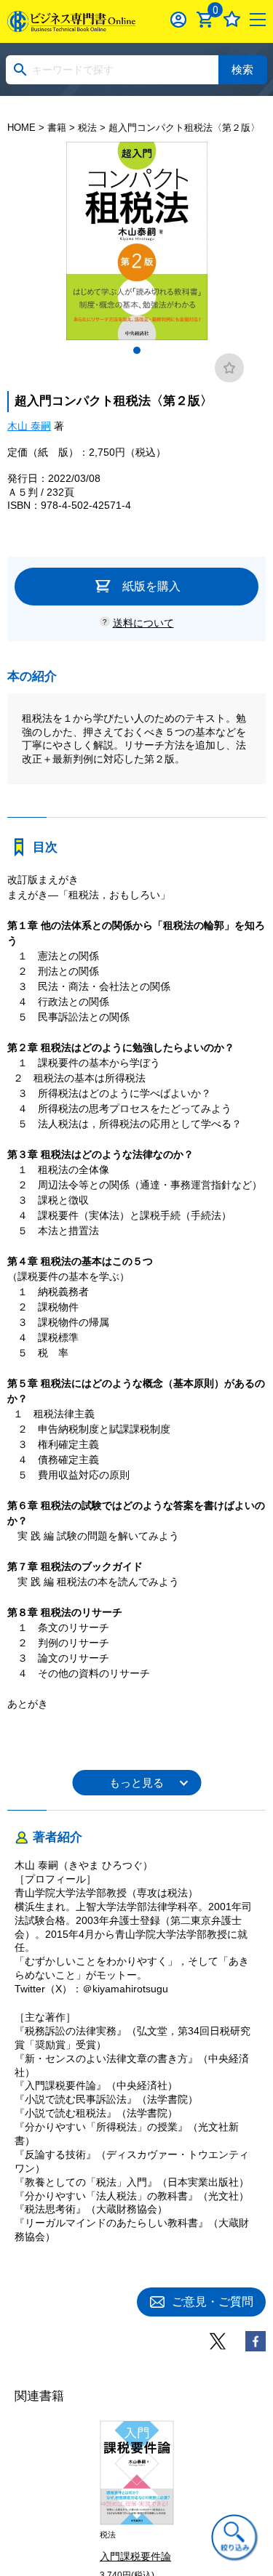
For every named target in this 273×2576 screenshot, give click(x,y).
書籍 (57, 128)
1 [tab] (137, 350)
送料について (143, 623)
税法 (87, 128)
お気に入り (232, 19)
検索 (242, 69)
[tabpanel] (137, 241)
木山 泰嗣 (29, 426)
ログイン (179, 19)
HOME (21, 128)
